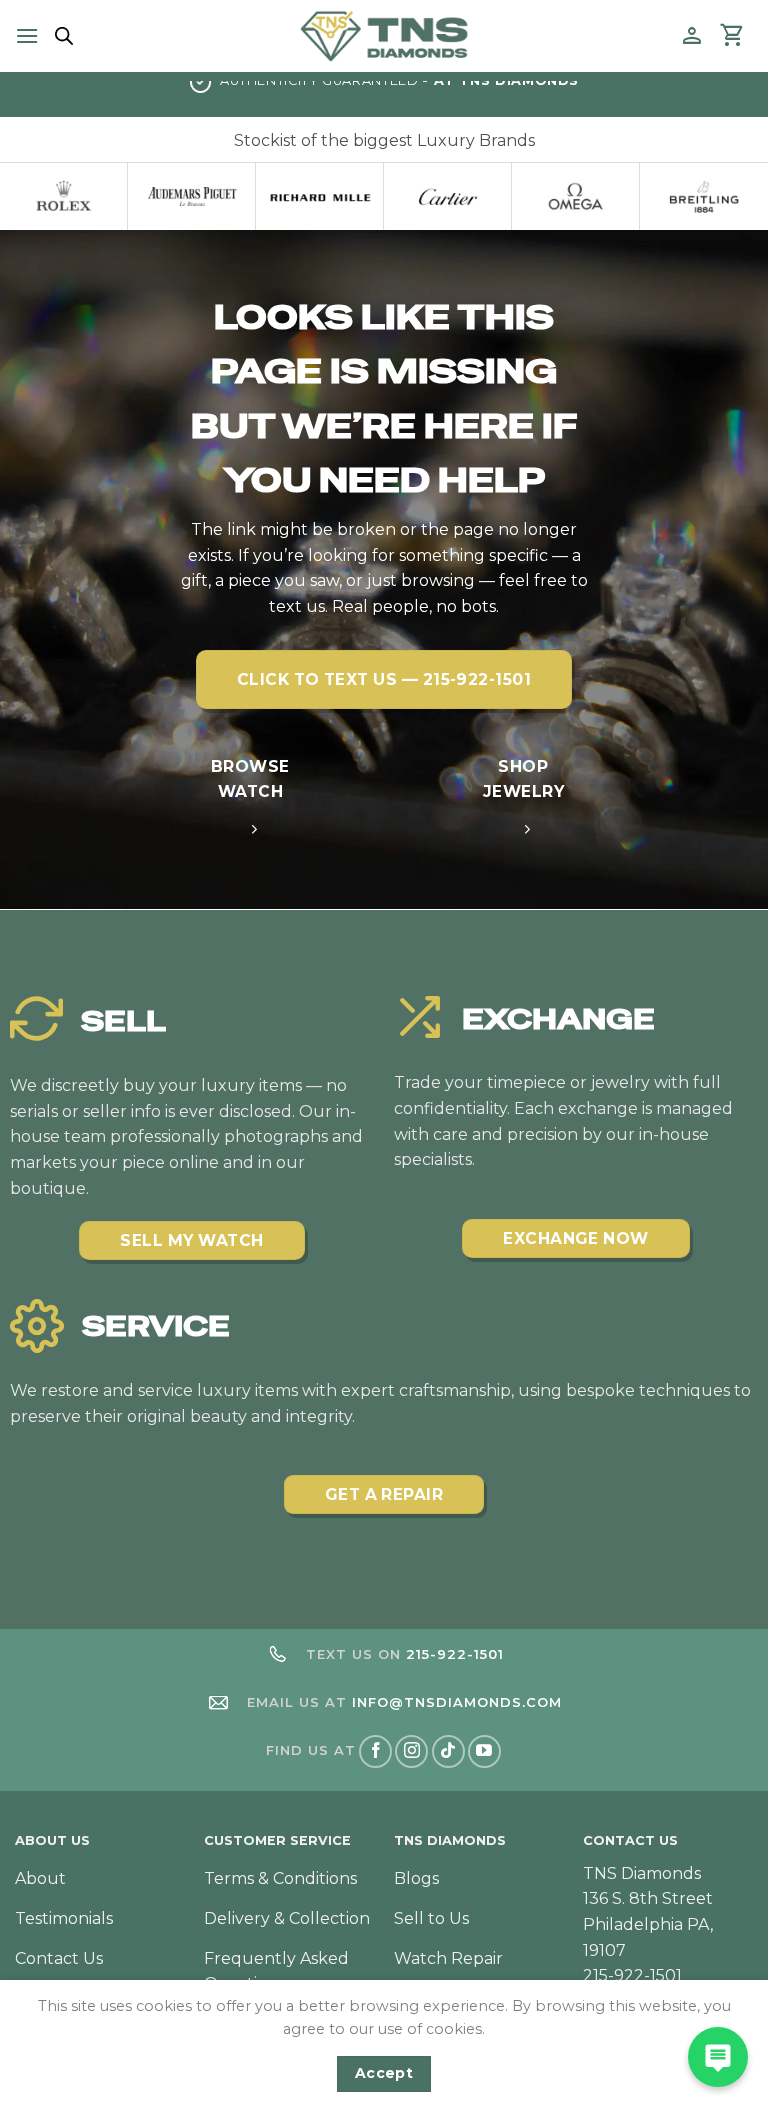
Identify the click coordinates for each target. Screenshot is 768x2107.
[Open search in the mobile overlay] (61, 36)
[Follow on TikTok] (448, 1751)
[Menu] (27, 35)
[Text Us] (718, 2057)
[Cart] (733, 36)
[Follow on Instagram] (411, 1751)
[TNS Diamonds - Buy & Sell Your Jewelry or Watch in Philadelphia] (384, 35)
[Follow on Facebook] (375, 1751)
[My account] (692, 36)
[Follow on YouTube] (484, 1751)
